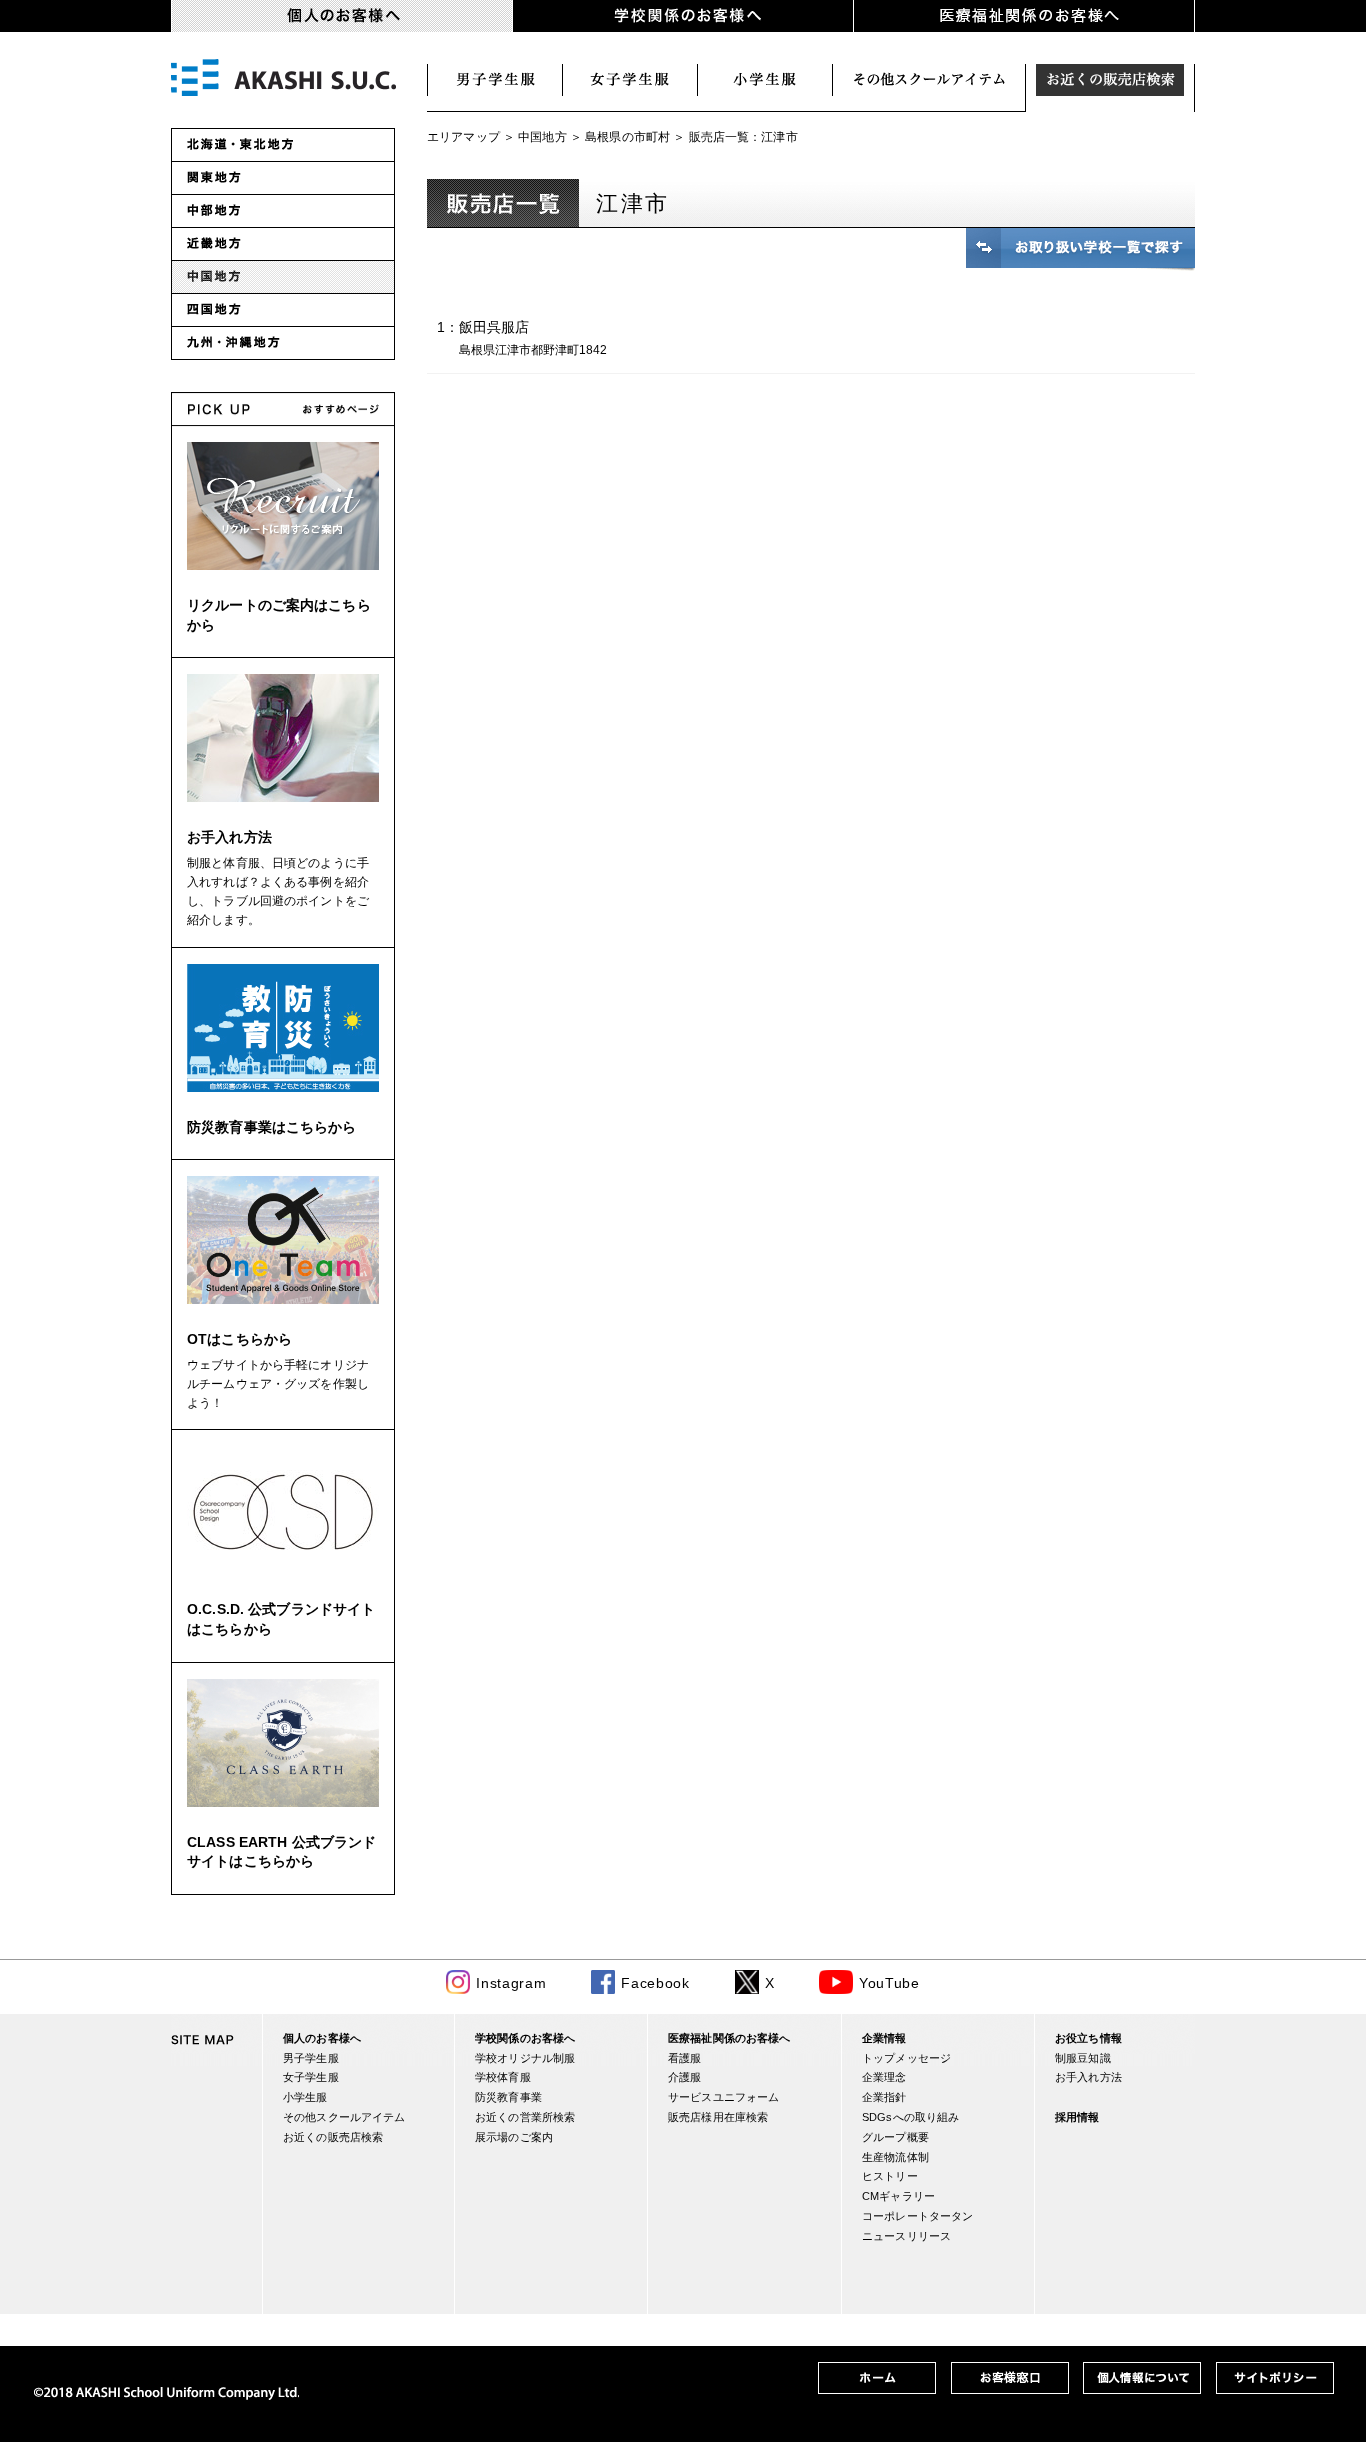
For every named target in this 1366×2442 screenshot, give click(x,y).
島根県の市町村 (627, 137)
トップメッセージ (906, 2058)
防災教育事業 (508, 2097)
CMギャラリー (898, 2196)
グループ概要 (895, 2137)
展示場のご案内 (514, 2137)
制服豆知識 (1083, 2058)
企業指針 (884, 2097)
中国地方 (542, 137)
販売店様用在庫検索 (718, 2117)
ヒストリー (890, 2176)
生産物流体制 (895, 2157)
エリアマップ (463, 137)
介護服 (684, 2077)
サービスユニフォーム (723, 2097)
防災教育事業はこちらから (272, 1127)
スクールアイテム (929, 80)
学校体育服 (503, 2077)
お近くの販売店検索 (1110, 80)
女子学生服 (630, 80)
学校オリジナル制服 (525, 2058)
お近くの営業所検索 (525, 2117)
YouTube (889, 1983)
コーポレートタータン (917, 2216)
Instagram (511, 1983)
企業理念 (884, 2077)
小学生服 (765, 80)
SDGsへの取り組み (910, 2117)
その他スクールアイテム (344, 2117)
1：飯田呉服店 (522, 337)
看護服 (684, 2058)
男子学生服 (495, 80)
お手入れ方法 (229, 837)
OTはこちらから (239, 1339)
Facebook (655, 1983)
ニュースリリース (906, 2236)
